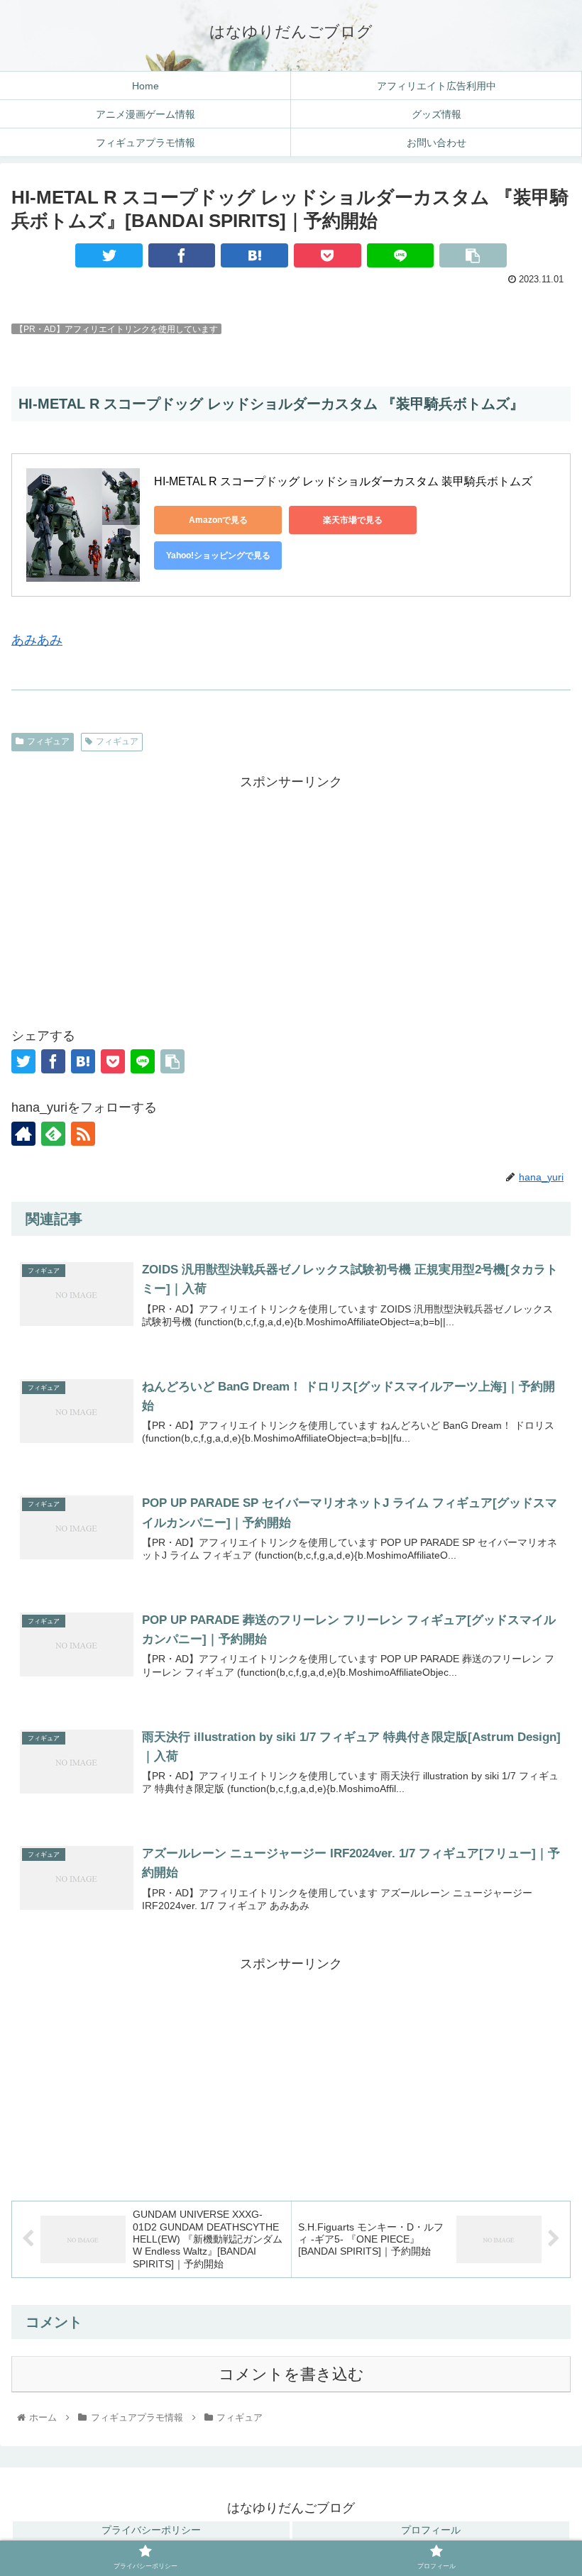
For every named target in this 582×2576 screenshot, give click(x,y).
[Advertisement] (291, 893)
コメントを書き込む (291, 2374)
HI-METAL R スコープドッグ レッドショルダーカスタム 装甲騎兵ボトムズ (343, 481)
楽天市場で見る (353, 520)
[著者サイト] (23, 1134)
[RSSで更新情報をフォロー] (83, 1134)
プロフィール (431, 2530)
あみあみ (37, 640)
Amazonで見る (218, 520)
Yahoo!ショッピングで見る (218, 555)
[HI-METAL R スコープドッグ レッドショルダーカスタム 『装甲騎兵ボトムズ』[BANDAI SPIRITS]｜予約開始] (254, 255)
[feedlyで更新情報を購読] (53, 1134)
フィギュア (48, 741)
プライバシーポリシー (151, 2530)
